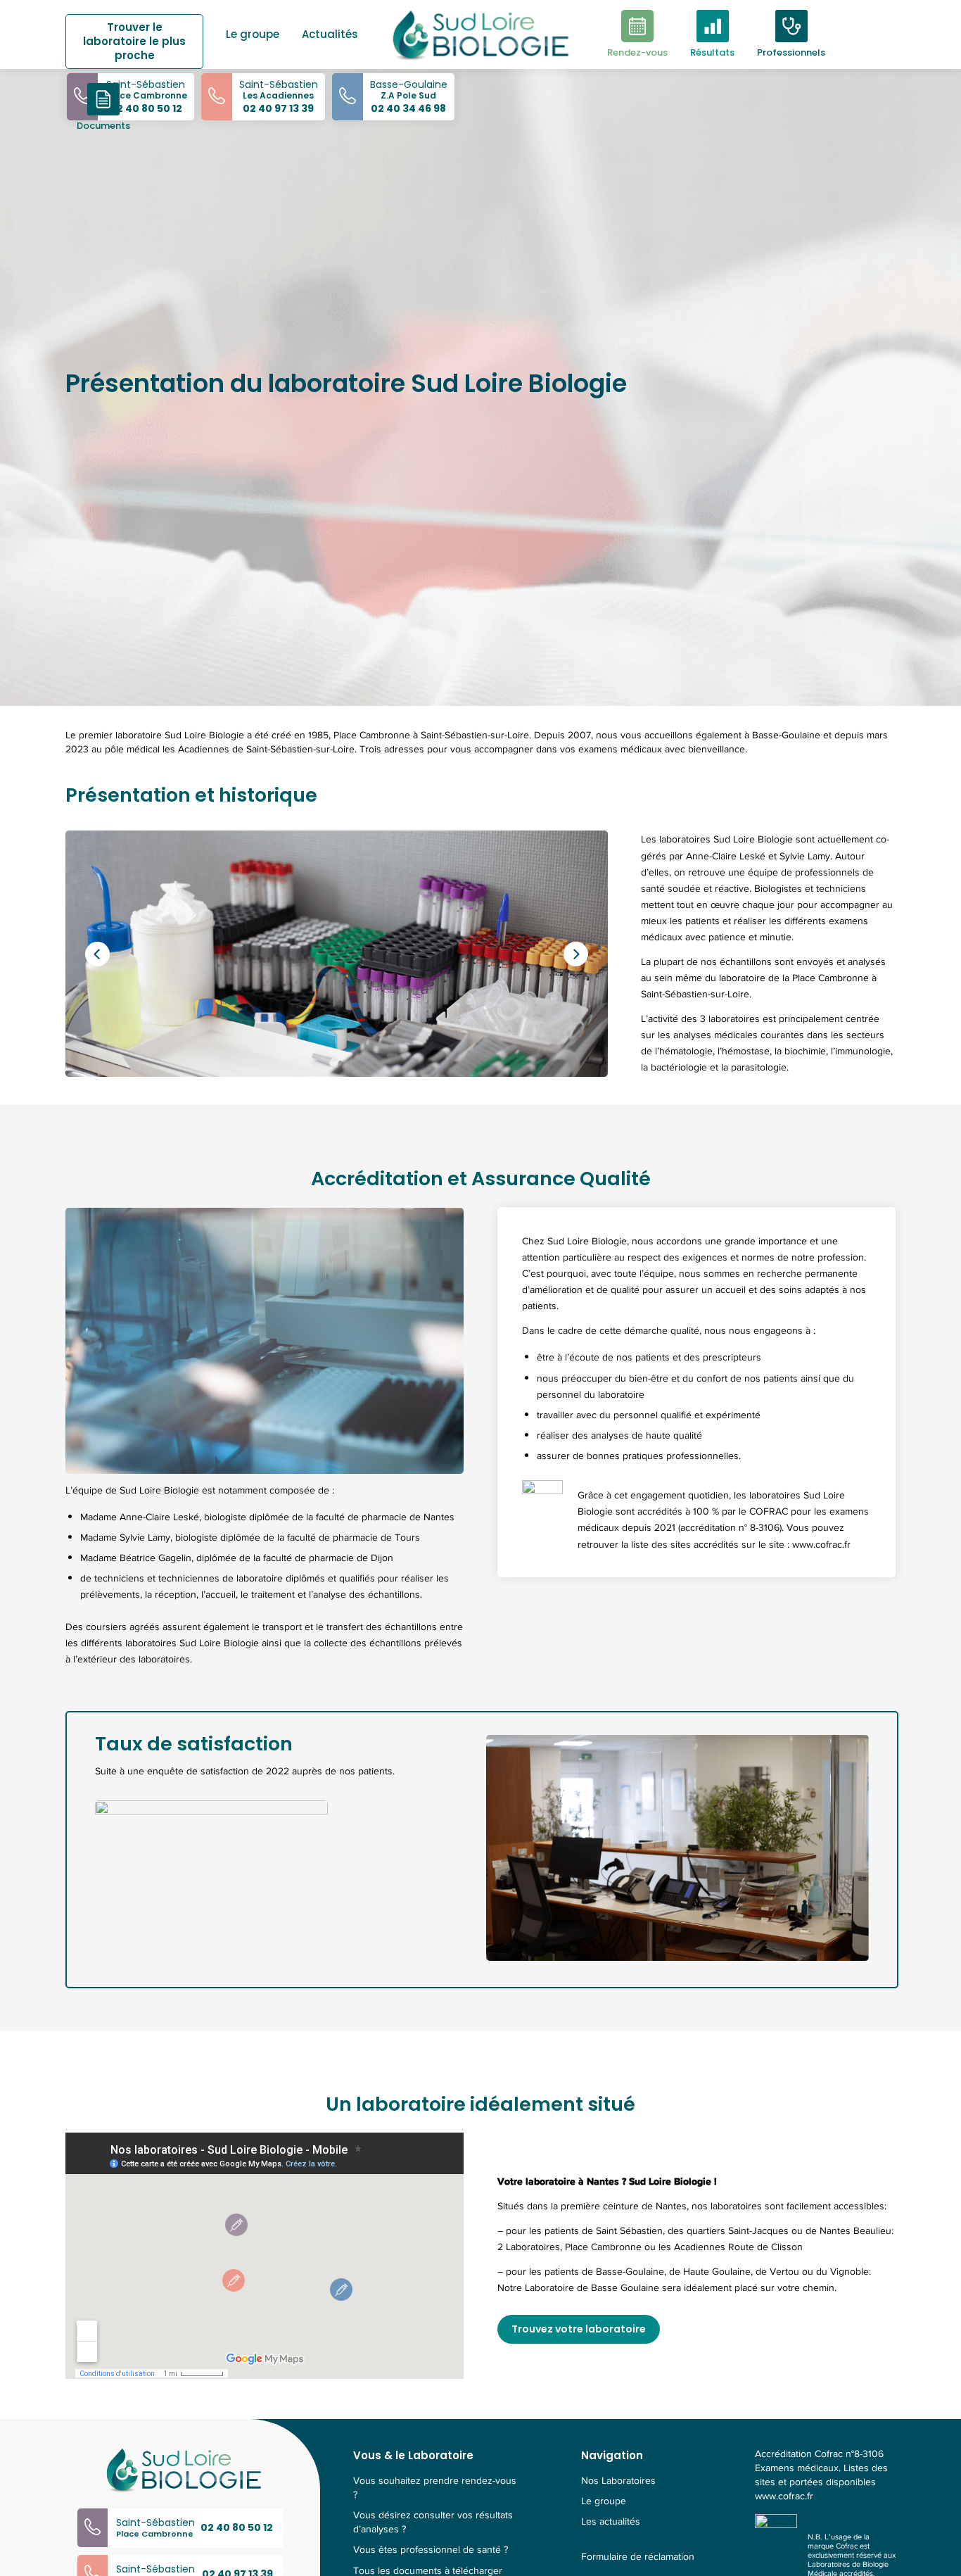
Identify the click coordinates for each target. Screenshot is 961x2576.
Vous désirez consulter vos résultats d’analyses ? (433, 2523)
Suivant (576, 954)
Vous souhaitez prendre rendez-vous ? (435, 2488)
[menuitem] (140, 32)
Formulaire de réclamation (638, 2557)
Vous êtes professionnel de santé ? (431, 2550)
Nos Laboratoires (618, 2481)
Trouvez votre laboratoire (579, 2329)
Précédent (97, 954)
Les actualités (611, 2522)
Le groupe (604, 2501)
